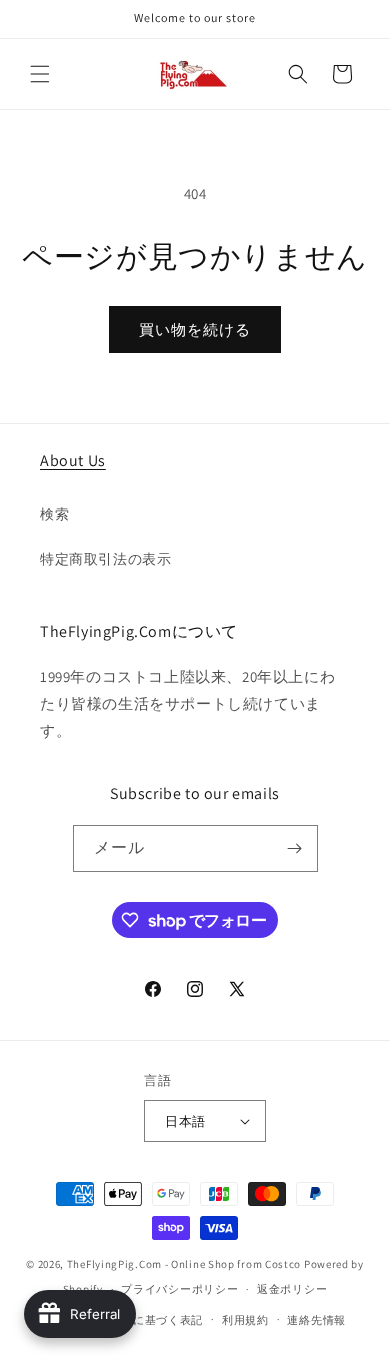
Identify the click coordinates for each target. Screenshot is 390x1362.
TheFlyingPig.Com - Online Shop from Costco (184, 1264)
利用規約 (245, 1320)
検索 (54, 514)
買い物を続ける (195, 329)
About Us (73, 460)
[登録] (295, 848)
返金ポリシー (292, 1289)
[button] (40, 74)
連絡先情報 (316, 1320)
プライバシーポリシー (179, 1289)
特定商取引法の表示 (105, 559)
